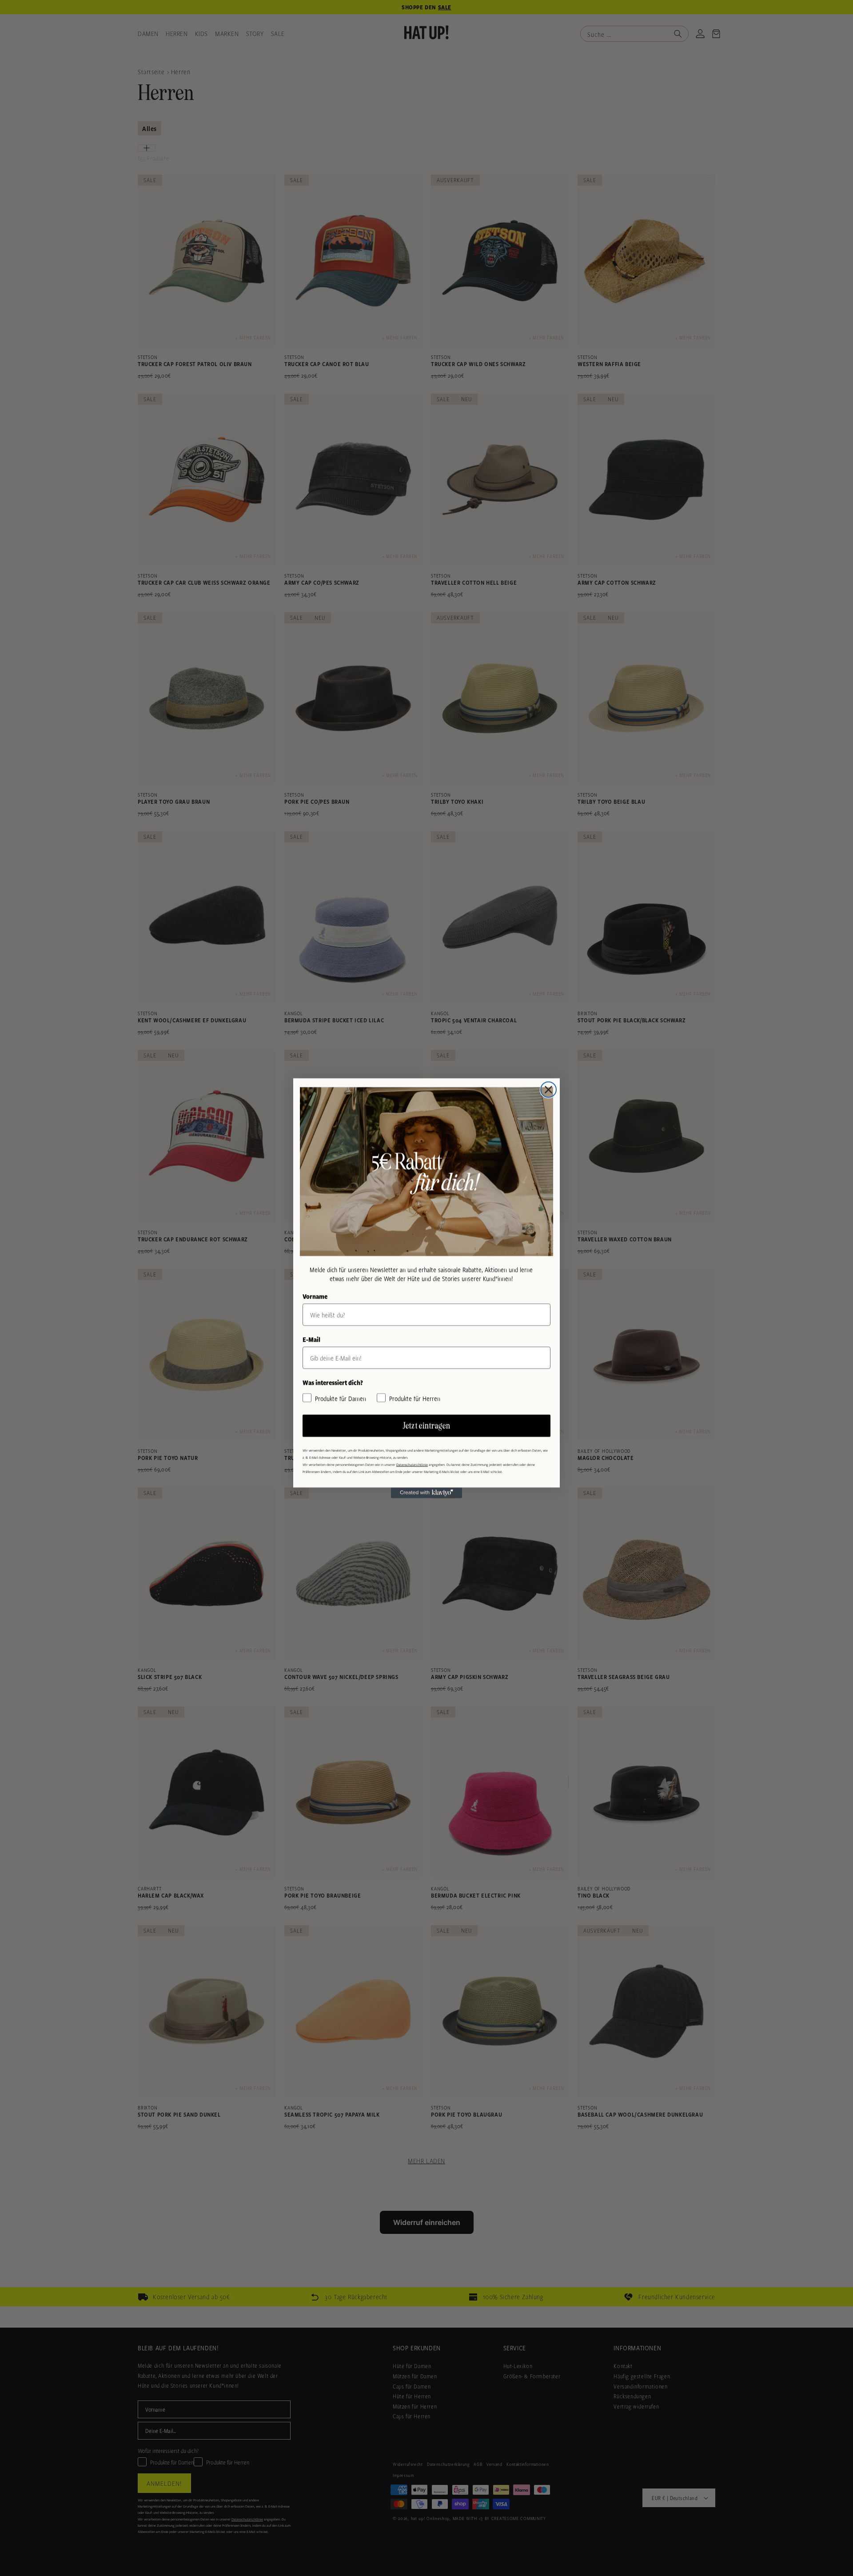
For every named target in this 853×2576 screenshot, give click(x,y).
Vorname (315, 1296)
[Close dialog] (548, 1090)
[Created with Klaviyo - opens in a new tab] (426, 1493)
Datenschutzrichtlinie (412, 1464)
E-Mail (311, 1339)
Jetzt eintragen (427, 1426)
